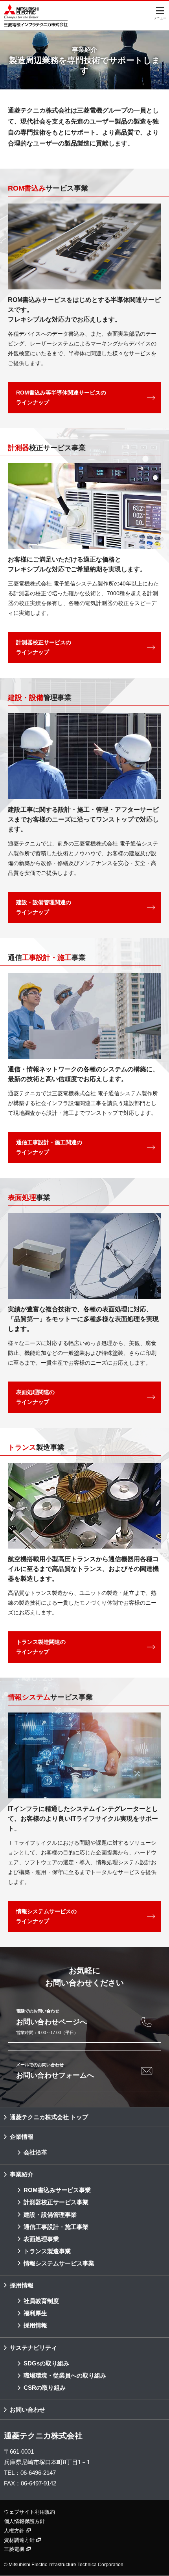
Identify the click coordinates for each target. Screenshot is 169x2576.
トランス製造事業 (47, 2251)
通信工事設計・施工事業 (56, 2227)
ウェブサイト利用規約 (29, 2512)
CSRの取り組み (45, 2388)
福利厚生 (35, 2313)
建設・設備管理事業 (50, 2215)
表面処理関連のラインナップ (35, 1397)
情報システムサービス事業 (59, 2263)
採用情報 (22, 2285)
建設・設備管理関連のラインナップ (44, 907)
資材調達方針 (20, 2540)
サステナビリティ (33, 2348)
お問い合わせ (28, 2410)
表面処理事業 (41, 2239)
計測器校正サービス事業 (56, 2202)
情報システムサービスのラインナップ (46, 1916)
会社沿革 (35, 2152)
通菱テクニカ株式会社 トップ (49, 2117)
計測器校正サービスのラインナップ (44, 647)
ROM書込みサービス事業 (57, 2190)
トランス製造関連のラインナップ (41, 1647)
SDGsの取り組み (46, 2363)
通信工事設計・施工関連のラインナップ (49, 1147)
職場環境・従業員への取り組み (65, 2375)
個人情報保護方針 (24, 2521)
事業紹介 (22, 2174)
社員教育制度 (41, 2301)
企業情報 (22, 2137)
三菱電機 (15, 2549)
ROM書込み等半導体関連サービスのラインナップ (61, 397)
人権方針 (15, 2531)
